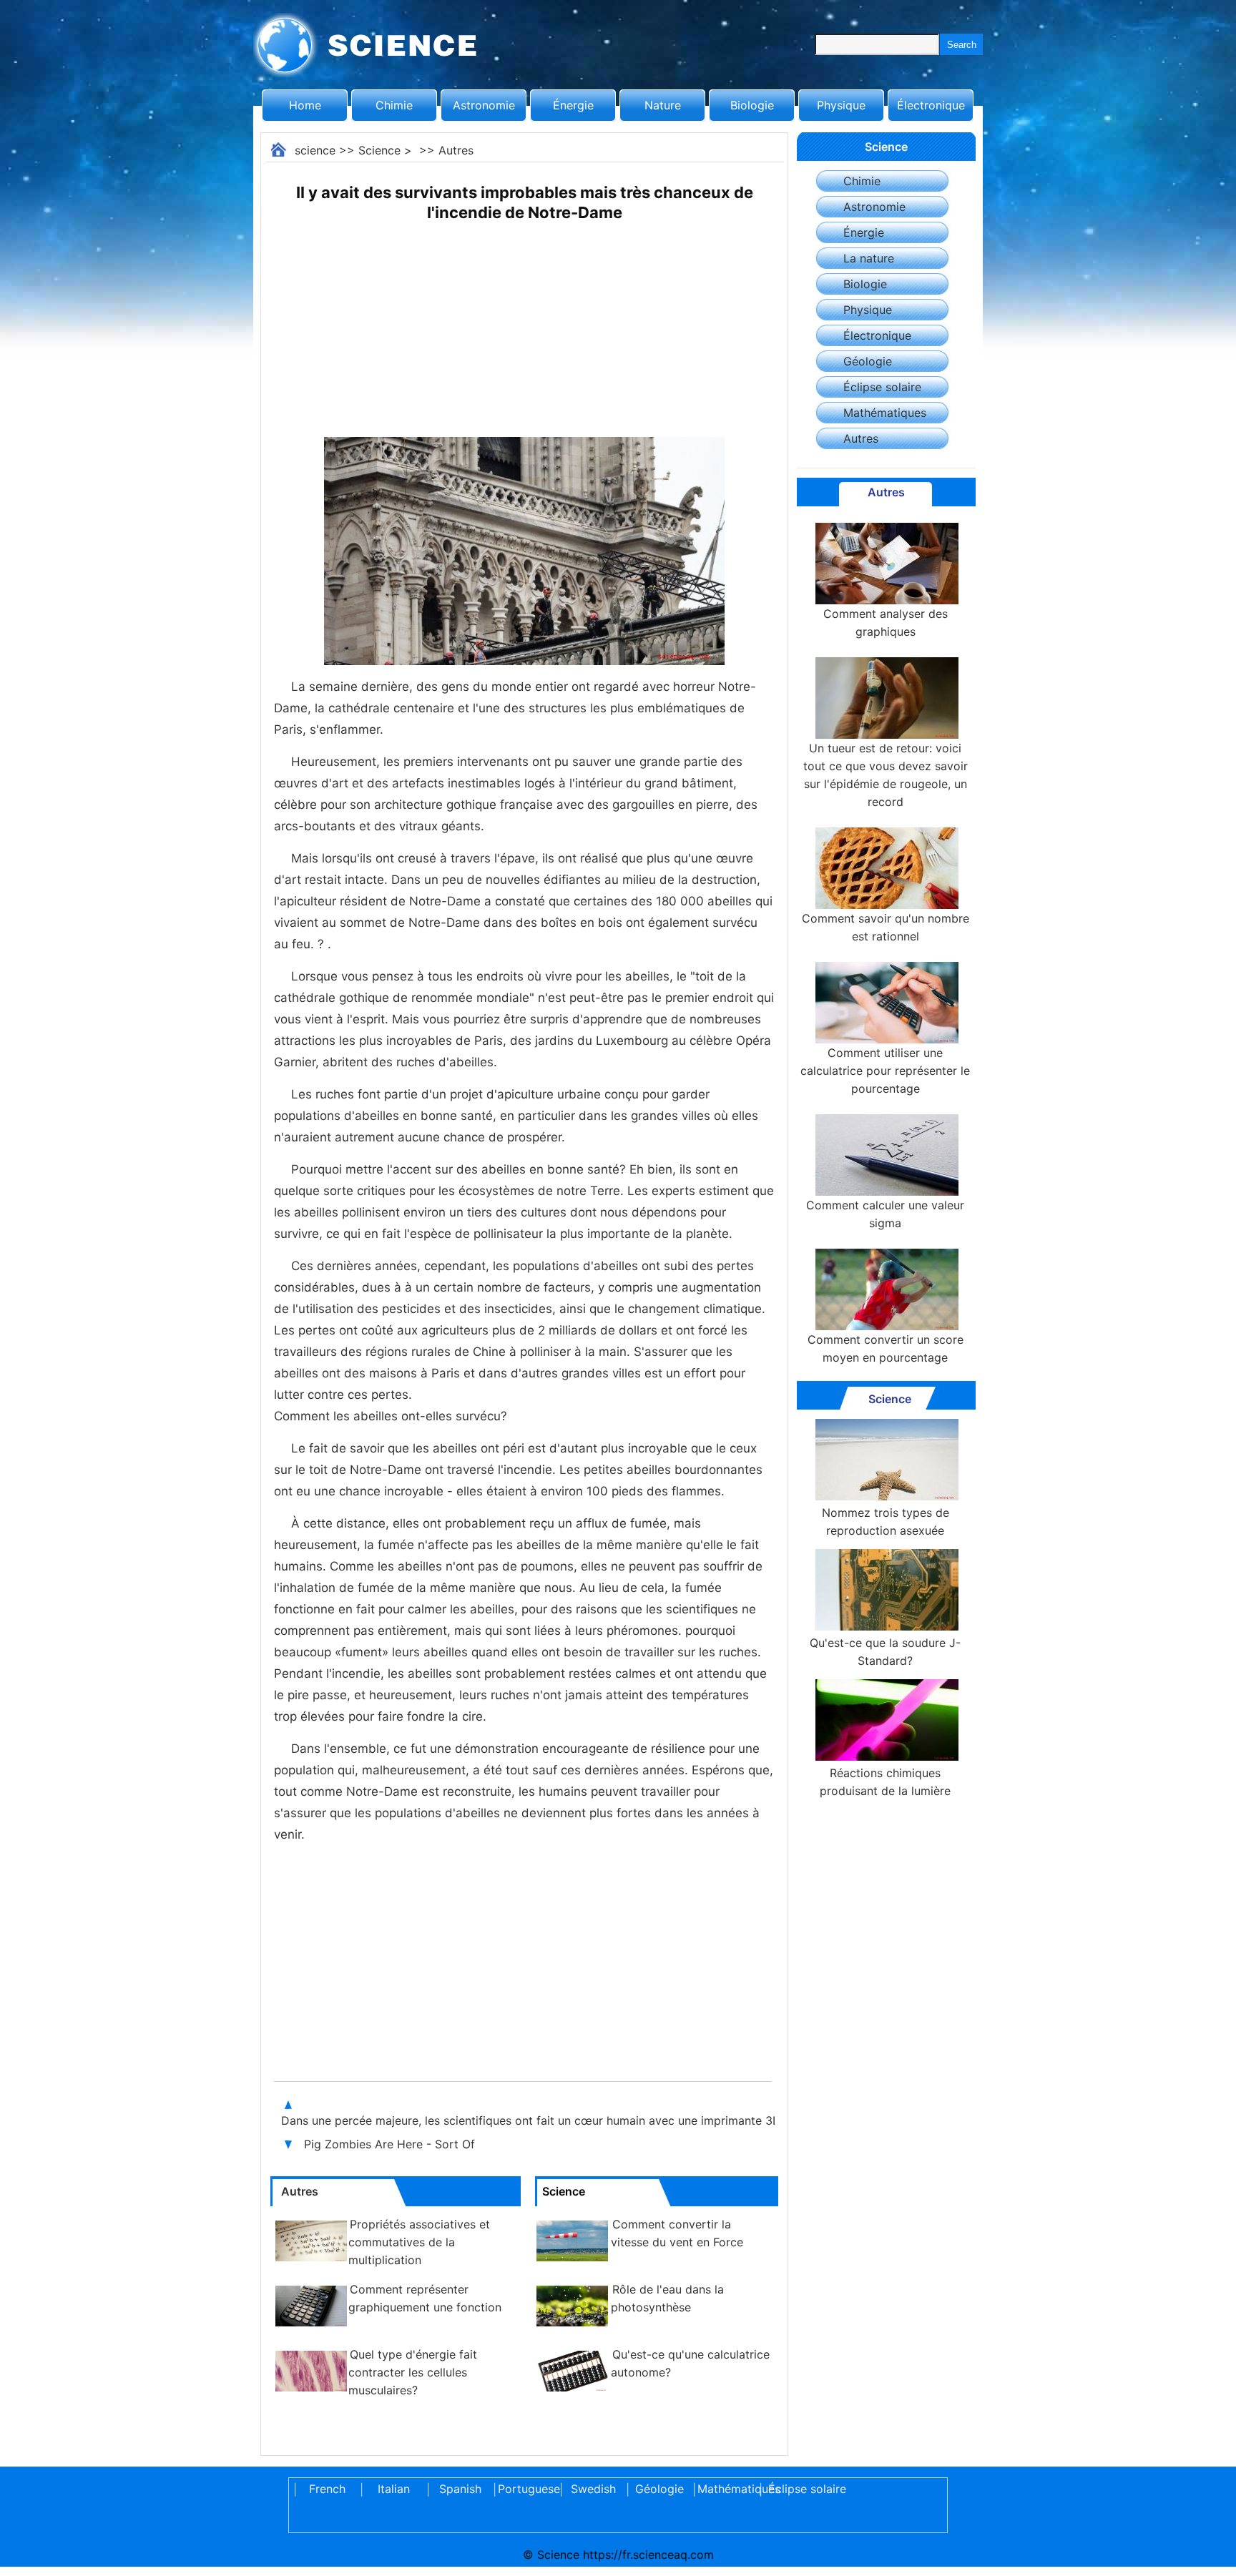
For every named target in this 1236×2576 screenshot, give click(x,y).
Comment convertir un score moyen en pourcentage (886, 1348)
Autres (456, 150)
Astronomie (484, 105)
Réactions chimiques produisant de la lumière (885, 1782)
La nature (869, 258)
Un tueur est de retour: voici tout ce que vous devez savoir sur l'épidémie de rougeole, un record (886, 775)
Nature (663, 105)
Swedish (593, 2489)
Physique (841, 105)
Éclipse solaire (882, 387)
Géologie (868, 361)
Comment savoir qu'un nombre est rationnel (886, 927)
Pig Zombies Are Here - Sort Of (391, 2144)
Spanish (460, 2489)
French (327, 2489)
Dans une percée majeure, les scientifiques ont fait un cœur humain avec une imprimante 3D (533, 2120)
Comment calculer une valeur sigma (885, 1214)
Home (305, 105)
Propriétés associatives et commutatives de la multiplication (419, 2242)
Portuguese (526, 2489)
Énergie (573, 105)
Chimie (394, 105)
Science (379, 150)
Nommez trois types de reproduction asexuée (886, 1521)
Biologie (752, 105)
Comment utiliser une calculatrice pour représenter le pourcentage (885, 1071)
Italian (394, 2489)
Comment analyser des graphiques (886, 623)
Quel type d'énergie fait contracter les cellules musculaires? (413, 2372)
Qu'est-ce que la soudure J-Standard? (885, 1652)
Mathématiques (885, 413)
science (315, 150)
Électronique (931, 105)
